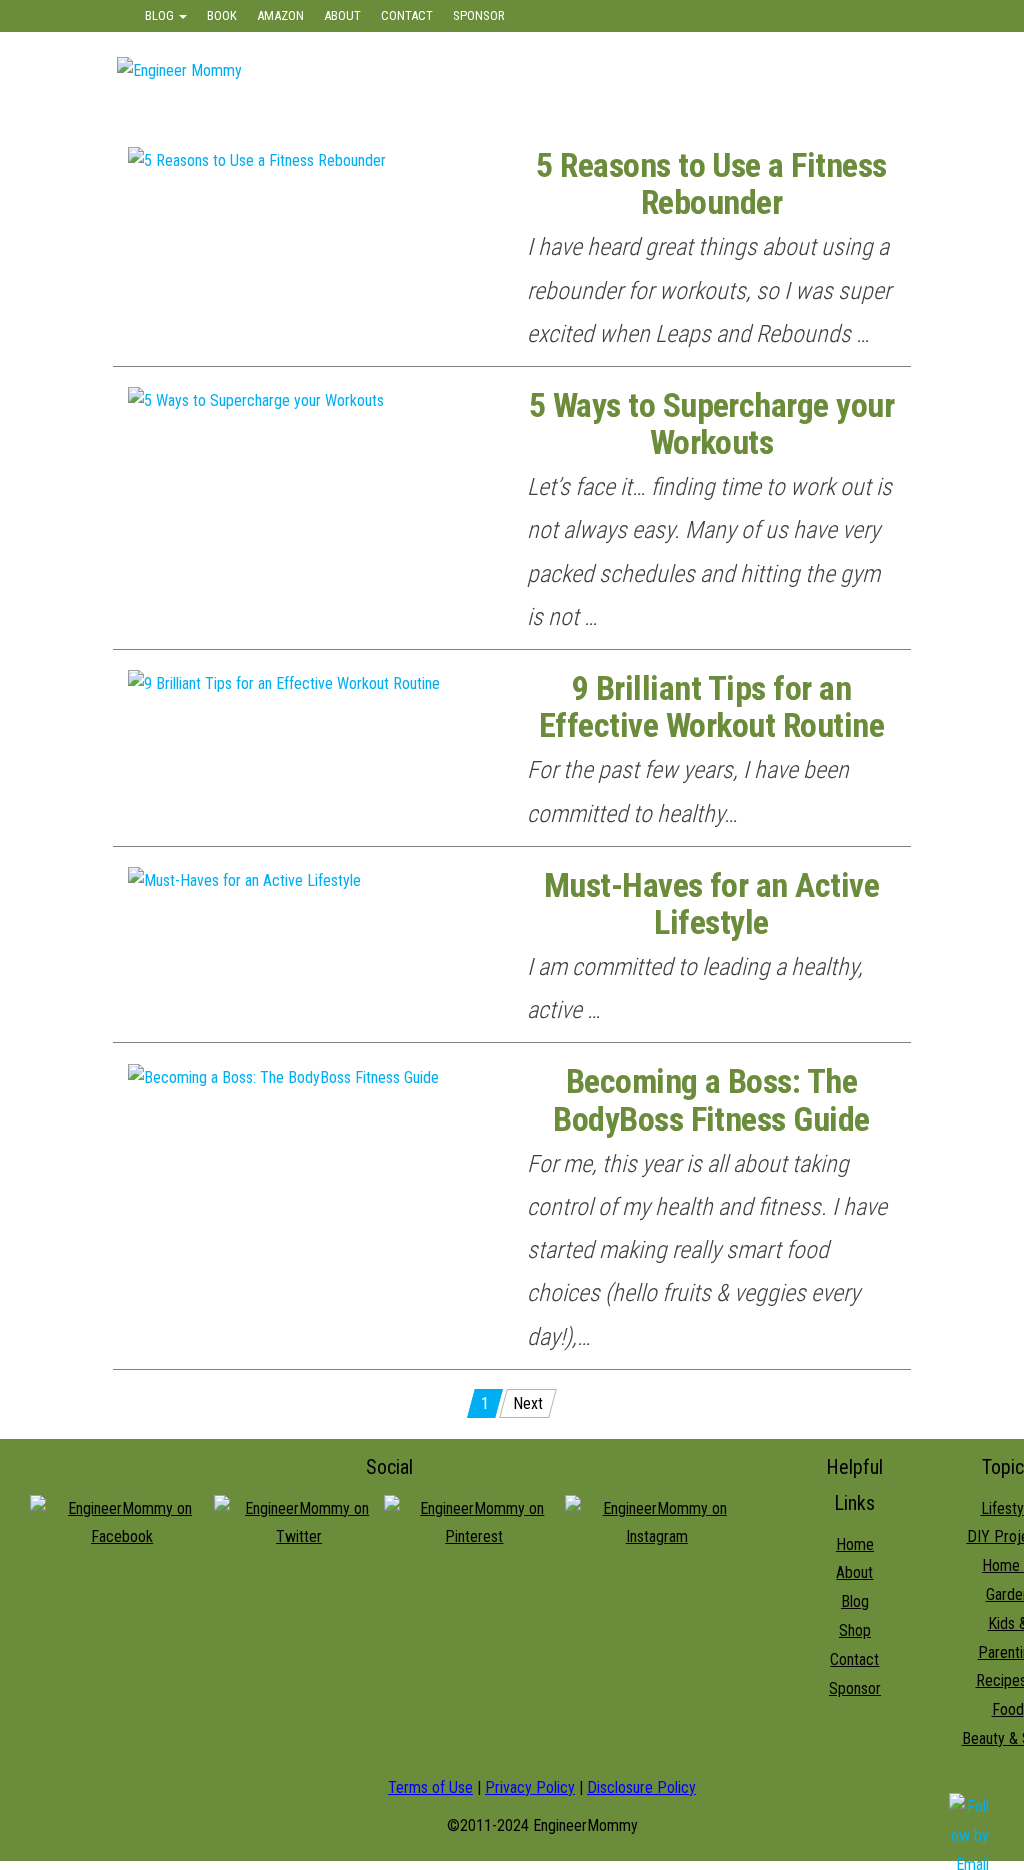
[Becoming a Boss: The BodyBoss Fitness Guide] (283, 1076)
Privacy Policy (530, 1787)
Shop (855, 1630)
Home (855, 1544)
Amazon (280, 15)
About (342, 15)
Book (222, 15)
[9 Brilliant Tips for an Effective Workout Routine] (284, 683)
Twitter (702, 16)
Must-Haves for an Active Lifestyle (712, 904)
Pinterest (863, 16)
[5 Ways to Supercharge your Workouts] (256, 400)
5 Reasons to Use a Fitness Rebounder (711, 184)
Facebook (627, 16)
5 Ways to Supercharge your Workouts (711, 424)
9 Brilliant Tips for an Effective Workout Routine (711, 707)
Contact (407, 15)
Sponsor (479, 15)
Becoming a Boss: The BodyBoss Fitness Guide (711, 1100)
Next (528, 1403)
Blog (161, 15)
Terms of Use (430, 1787)
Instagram (780, 16)
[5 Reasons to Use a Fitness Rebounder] (257, 160)
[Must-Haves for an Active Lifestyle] (244, 880)
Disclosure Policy (641, 1787)
